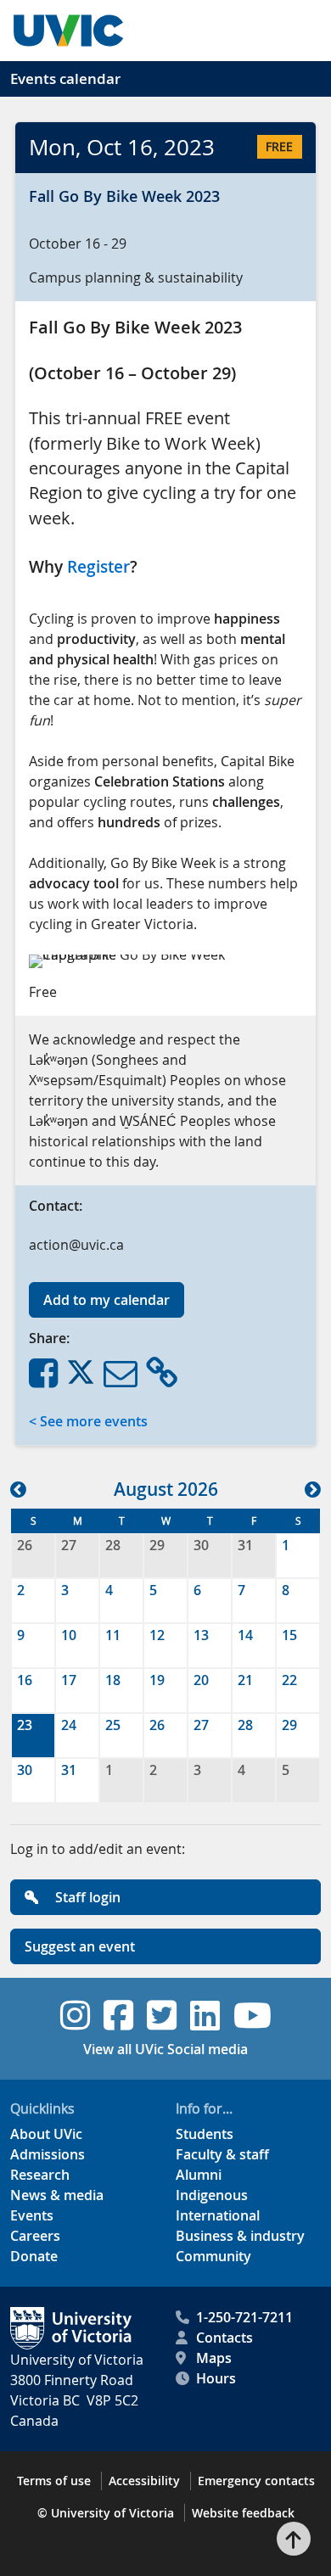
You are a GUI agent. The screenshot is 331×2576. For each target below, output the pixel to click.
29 (157, 1545)
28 (113, 1545)
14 (245, 1635)
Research (40, 2175)
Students (205, 2134)
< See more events (88, 1421)
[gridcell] (33, 1736)
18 (113, 1680)
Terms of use (54, 2481)
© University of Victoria (106, 2513)
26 (25, 1545)
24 (69, 1725)
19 (157, 1680)
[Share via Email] (121, 1372)
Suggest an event (80, 1946)
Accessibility (144, 2481)
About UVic (46, 2134)
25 (113, 1725)
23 (25, 1725)
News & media (57, 2195)
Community (213, 2256)
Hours (216, 2378)
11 (113, 1635)
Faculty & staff (222, 2154)
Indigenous (212, 2195)
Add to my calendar (107, 1300)
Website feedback (243, 2513)
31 (245, 1545)
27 (69, 1545)
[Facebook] (43, 1372)
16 (25, 1680)
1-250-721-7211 (244, 2317)
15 (289, 1635)
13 (201, 1635)
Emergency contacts (256, 2481)
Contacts (224, 2338)
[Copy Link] (162, 1372)
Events (32, 2215)
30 (201, 1545)
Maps (214, 2358)
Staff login (86, 1897)
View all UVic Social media (165, 2049)
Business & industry (240, 2236)
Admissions (48, 2154)
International (218, 2215)
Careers (35, 2236)
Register (98, 567)
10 (69, 1635)
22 (289, 1680)
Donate (34, 2256)
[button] (18, 1489)
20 (201, 1680)
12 (157, 1635)
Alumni (199, 2175)
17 (69, 1680)
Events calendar (65, 78)
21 (245, 1680)
